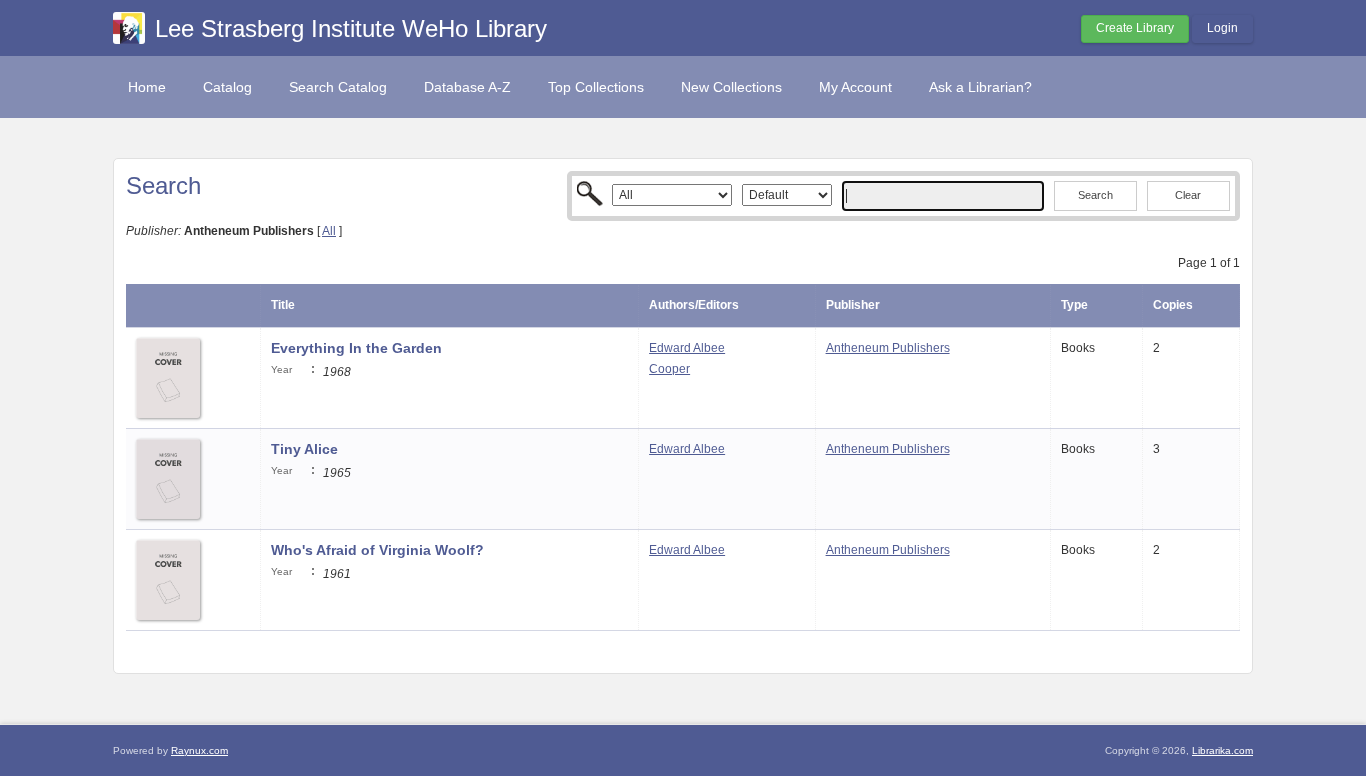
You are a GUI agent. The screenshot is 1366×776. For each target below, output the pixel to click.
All (329, 231)
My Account (855, 87)
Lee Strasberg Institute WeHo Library (351, 28)
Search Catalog (338, 87)
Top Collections (596, 87)
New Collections (731, 87)
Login (1222, 28)
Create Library (1135, 28)
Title (283, 305)
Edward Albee (687, 348)
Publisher (853, 305)
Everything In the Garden (356, 348)
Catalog (227, 87)
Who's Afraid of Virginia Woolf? (377, 550)
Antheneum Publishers (888, 348)
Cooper (669, 369)
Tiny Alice (304, 449)
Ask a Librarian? (980, 87)
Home (147, 87)
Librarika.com (1222, 750)
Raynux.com (199, 750)
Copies (1173, 305)
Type (1074, 305)
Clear (1188, 195)
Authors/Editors (694, 305)
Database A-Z (467, 87)
